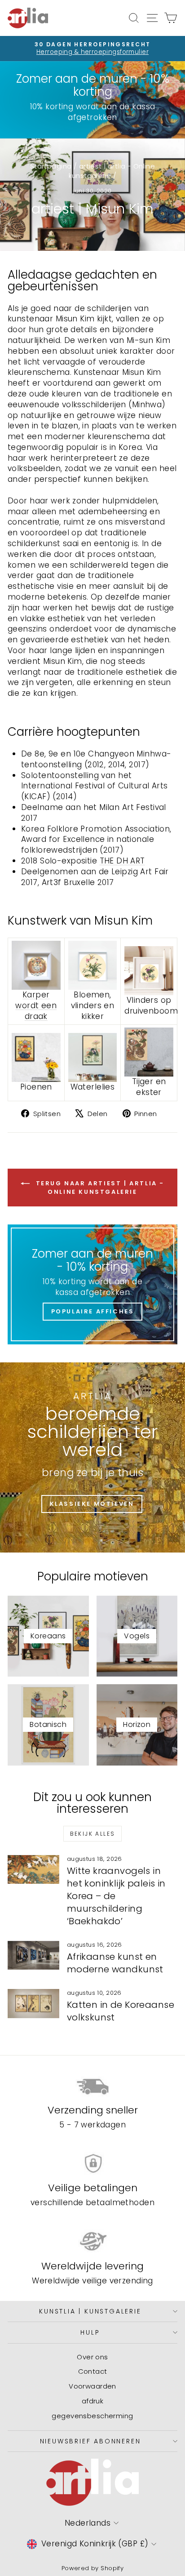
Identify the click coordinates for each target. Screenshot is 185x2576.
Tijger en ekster (149, 1087)
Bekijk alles (93, 1834)
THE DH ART (122, 861)
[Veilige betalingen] (92, 2164)
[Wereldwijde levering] (92, 2242)
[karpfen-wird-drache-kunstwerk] (36, 965)
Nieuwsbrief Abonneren (90, 2441)
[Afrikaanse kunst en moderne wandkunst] (33, 1955)
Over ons (92, 2357)
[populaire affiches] (92, 1284)
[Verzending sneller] (92, 2086)
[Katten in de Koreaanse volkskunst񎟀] (33, 2003)
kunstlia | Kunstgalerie (90, 2311)
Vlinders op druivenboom (151, 1005)
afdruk (93, 2401)
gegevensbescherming (92, 2416)
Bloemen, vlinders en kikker (93, 1005)
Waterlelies (93, 1087)
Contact (93, 2371)
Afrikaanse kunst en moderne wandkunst (115, 1963)
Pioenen (36, 1087)
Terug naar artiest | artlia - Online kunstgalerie (99, 1187)
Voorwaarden (92, 2386)
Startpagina (51, 166)
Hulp (90, 2332)
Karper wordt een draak (36, 1005)
